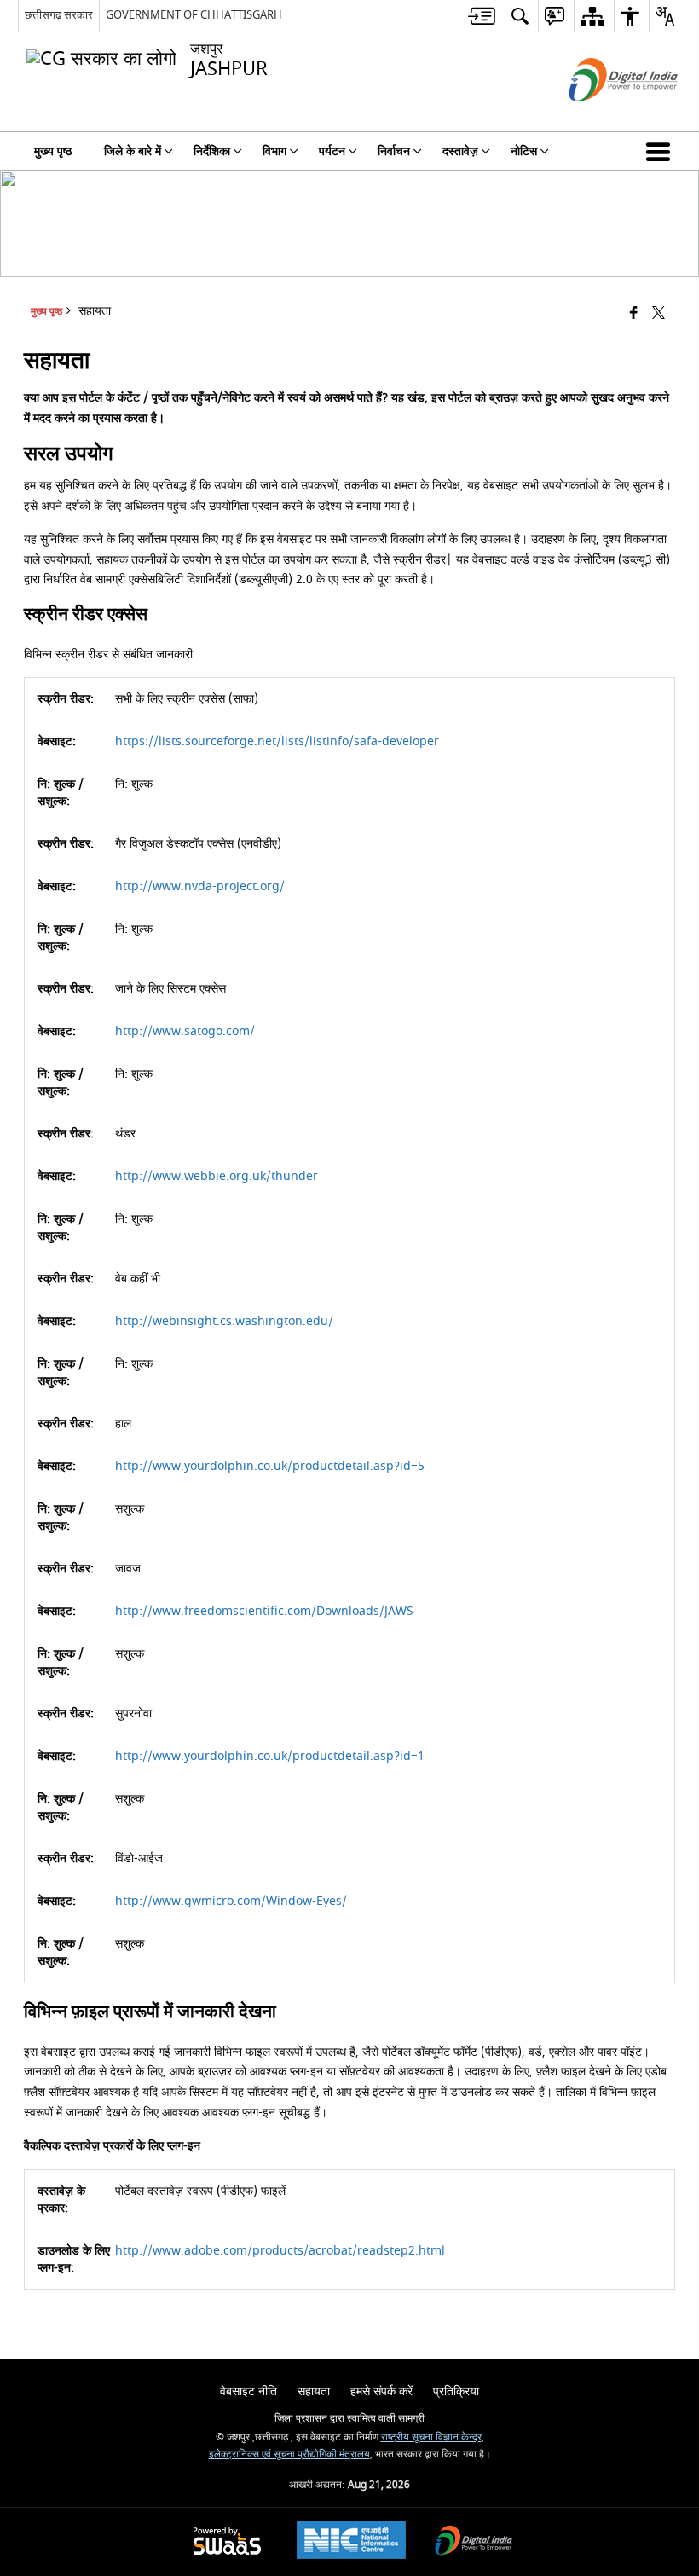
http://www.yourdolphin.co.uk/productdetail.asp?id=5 (270, 1466)
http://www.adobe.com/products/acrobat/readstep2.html (280, 2251)
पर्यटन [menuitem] (332, 151)
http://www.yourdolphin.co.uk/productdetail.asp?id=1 (270, 1756)
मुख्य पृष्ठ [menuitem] (53, 151)
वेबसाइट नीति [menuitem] (248, 2391)
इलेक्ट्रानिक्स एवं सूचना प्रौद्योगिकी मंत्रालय (289, 2454)
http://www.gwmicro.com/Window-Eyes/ (231, 1901)
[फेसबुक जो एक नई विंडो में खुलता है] (634, 313)
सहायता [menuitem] (314, 2391)
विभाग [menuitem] (274, 151)
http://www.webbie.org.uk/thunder (217, 1176)
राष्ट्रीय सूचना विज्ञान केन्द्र (431, 2437)
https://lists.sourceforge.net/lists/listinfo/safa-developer (277, 741)
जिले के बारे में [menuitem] (133, 151)
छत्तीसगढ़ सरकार (59, 15)
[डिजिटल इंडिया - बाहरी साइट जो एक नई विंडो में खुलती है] (602, 116)
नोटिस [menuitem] (524, 151)
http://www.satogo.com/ (185, 1031)
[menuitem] (482, 16)
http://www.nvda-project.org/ (200, 886)
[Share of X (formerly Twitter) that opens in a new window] (659, 313)
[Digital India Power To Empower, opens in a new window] (474, 2542)
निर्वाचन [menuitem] (394, 151)
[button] (661, 151)
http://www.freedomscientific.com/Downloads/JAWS (264, 1611)
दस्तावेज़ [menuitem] (460, 151)
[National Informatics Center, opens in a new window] (351, 2542)
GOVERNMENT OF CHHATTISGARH (194, 15)
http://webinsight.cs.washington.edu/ (224, 1321)
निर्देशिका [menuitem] (212, 151)
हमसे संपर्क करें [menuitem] (381, 2391)
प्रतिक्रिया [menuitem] (456, 2391)
